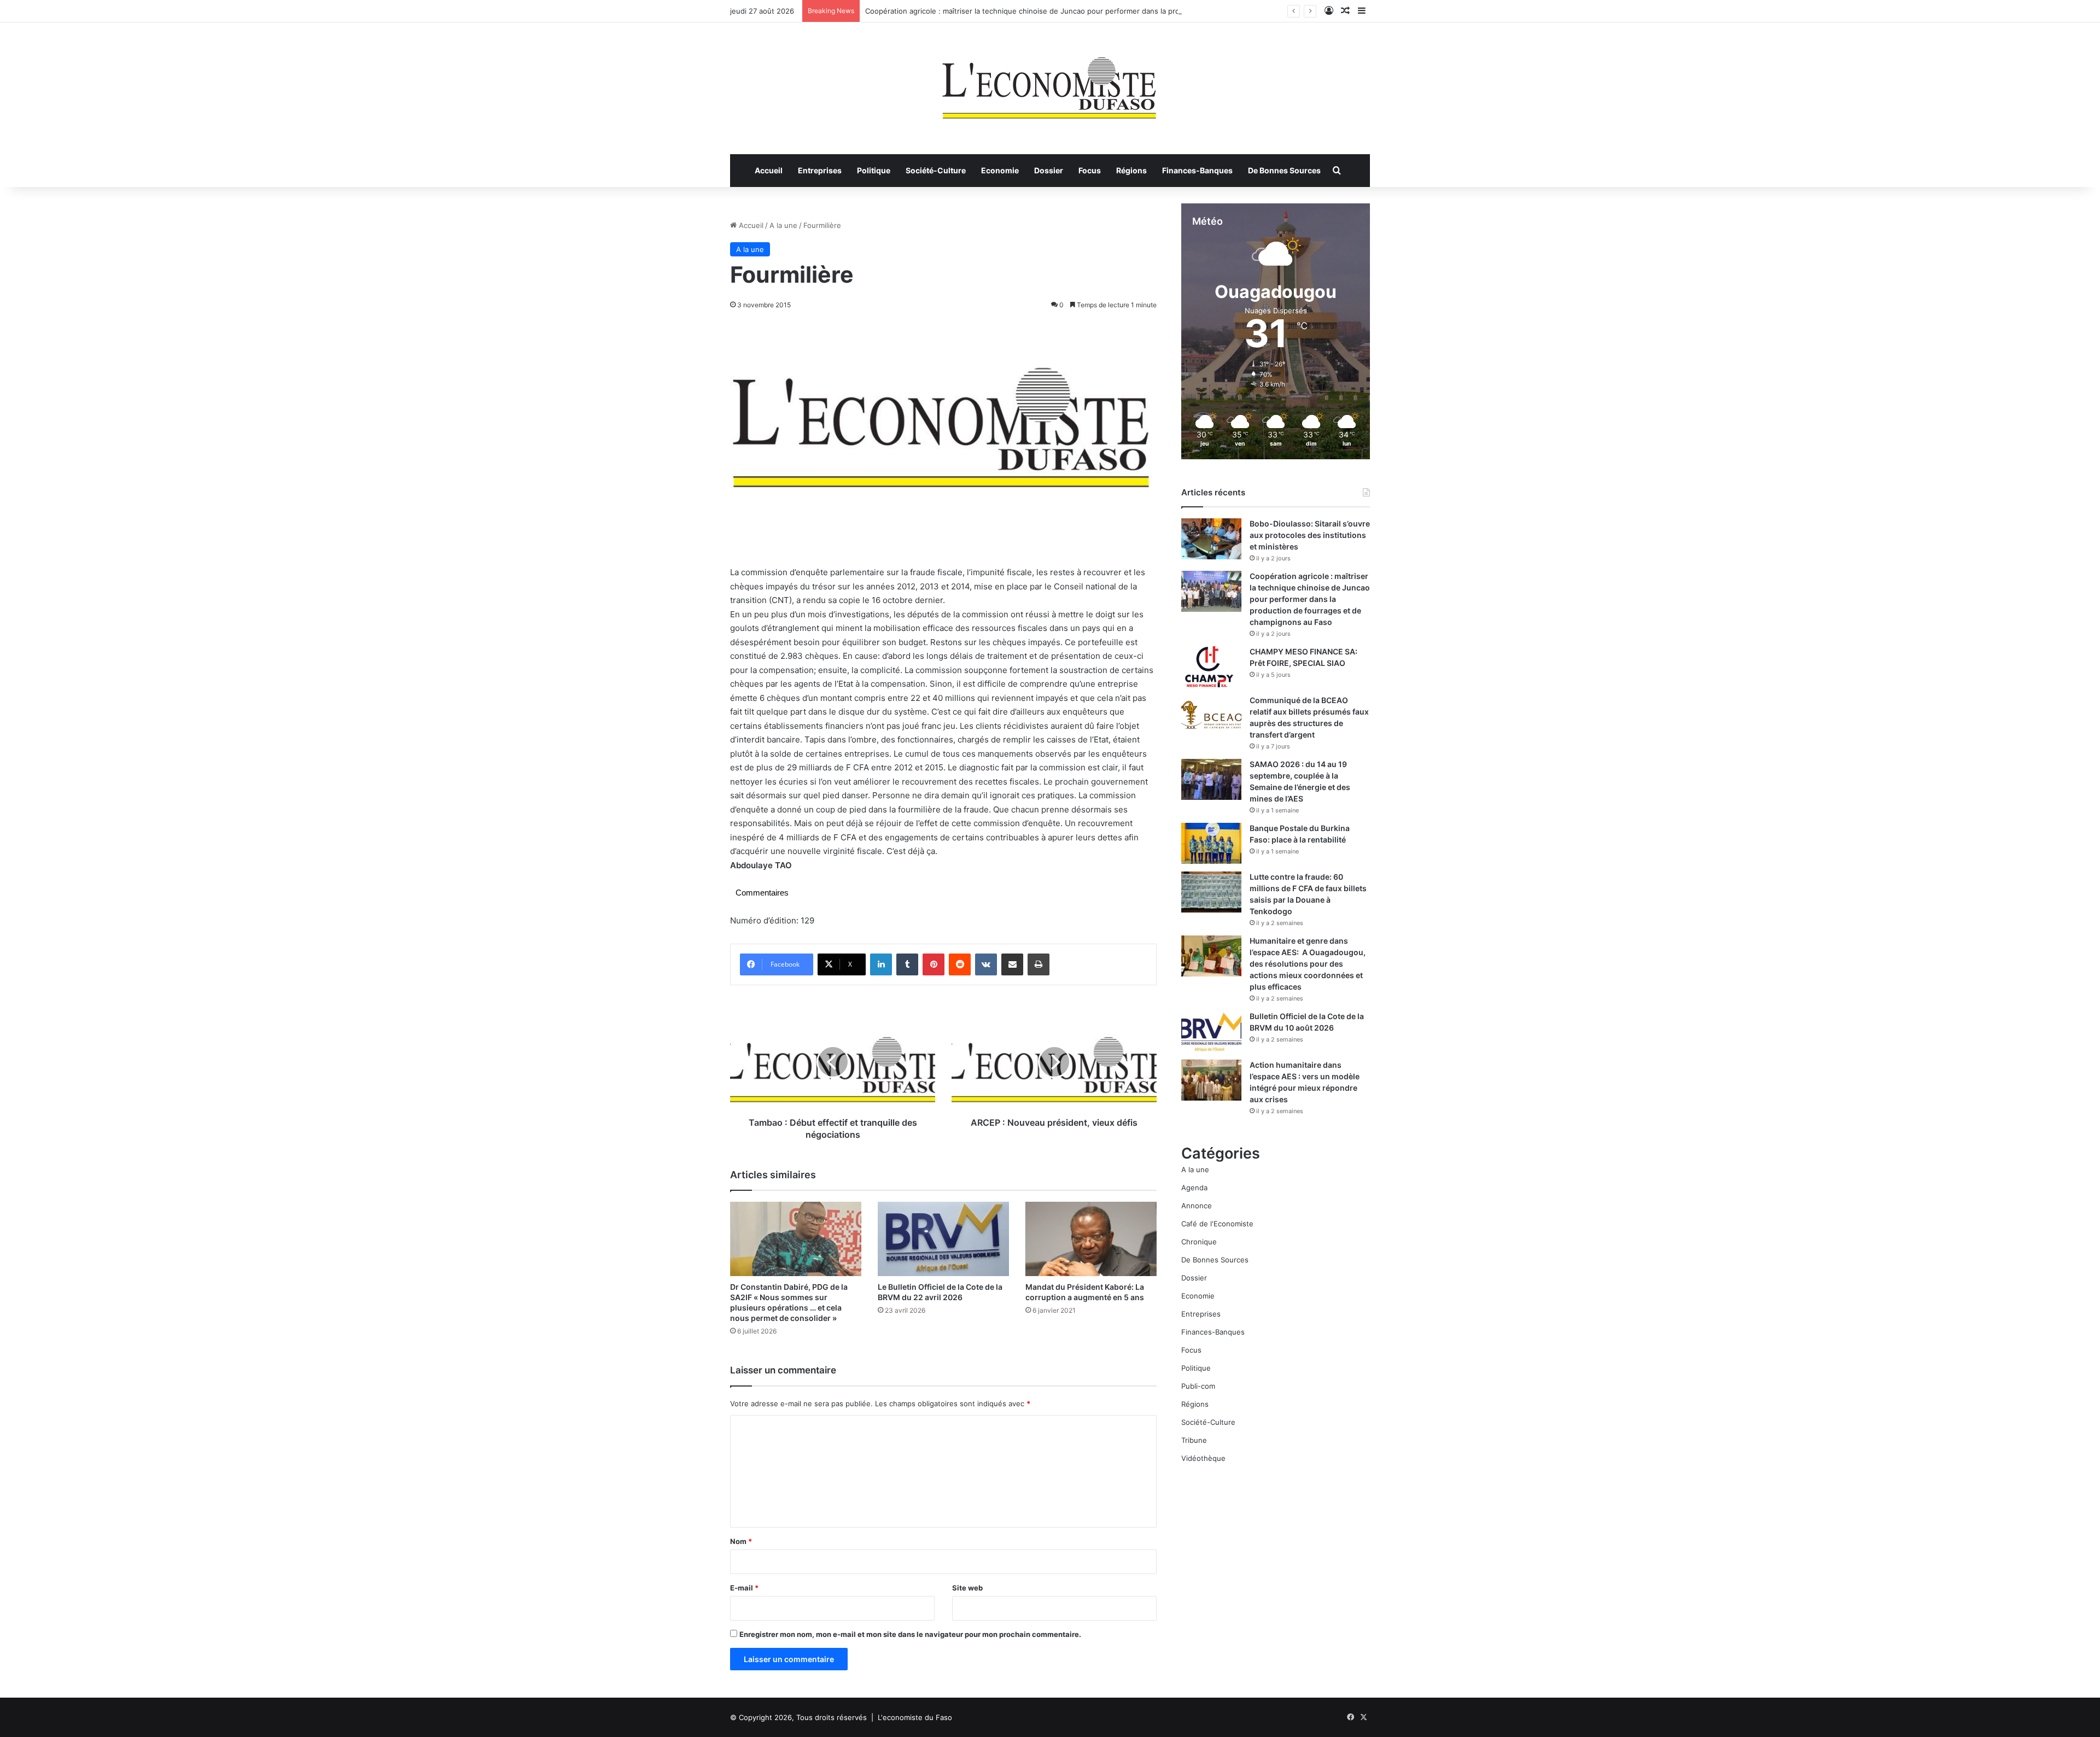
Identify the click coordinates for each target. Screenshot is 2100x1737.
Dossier (1049, 170)
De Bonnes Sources (1284, 170)
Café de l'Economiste (1217, 1224)
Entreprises (820, 170)
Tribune (1194, 1440)
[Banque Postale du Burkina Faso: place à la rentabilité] (1211, 843)
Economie (1000, 170)
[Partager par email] (1012, 964)
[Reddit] (960, 964)
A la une (783, 225)
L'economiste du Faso (915, 1717)
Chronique (1199, 1242)
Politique (874, 170)
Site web (967, 1588)
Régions (1131, 170)
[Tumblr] (907, 964)
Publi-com (1198, 1386)
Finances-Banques (1197, 170)
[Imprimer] (1039, 964)
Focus (1090, 170)
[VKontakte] (986, 964)
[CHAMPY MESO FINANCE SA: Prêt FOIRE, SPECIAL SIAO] (1211, 667)
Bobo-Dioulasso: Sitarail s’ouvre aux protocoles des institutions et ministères (1310, 535)
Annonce (1197, 1206)
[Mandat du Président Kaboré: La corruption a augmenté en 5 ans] (1091, 1239)
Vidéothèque (1203, 1458)
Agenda (1194, 1188)
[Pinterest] (934, 964)
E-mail (744, 1588)
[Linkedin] (881, 964)
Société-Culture (936, 170)
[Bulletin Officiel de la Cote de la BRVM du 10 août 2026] (1211, 1031)
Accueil (769, 170)
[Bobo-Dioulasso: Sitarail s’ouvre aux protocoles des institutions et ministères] (1211, 539)
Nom (741, 1541)
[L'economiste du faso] (1050, 83)
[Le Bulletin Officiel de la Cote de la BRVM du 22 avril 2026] (943, 1239)
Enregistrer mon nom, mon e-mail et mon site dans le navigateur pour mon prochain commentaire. (910, 1634)
